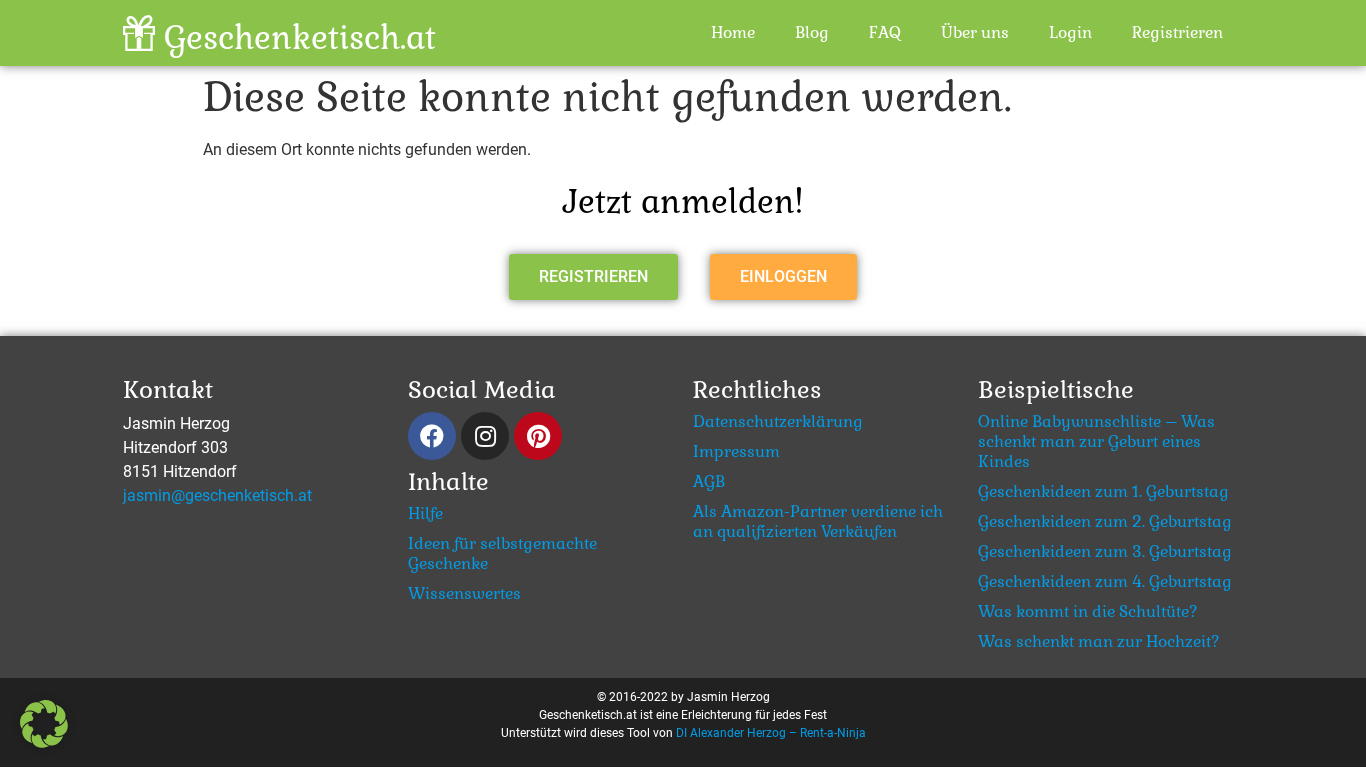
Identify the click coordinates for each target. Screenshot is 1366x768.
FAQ (885, 32)
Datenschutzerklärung (778, 422)
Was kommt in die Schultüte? (1088, 612)
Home (733, 32)
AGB (709, 482)
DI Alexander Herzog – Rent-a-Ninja (771, 733)
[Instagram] (485, 436)
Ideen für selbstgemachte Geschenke (502, 554)
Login (1070, 32)
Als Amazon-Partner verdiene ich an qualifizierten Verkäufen (818, 522)
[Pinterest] (538, 436)
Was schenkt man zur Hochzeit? (1099, 642)
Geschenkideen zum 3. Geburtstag (1105, 552)
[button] (593, 277)
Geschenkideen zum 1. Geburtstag (1103, 492)
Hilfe (425, 514)
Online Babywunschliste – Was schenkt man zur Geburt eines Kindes (1096, 442)
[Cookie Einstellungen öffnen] (44, 742)
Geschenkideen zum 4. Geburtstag (1105, 582)
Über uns (975, 32)
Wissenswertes (464, 594)
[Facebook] (432, 436)
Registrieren (1177, 32)
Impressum (736, 452)
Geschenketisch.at (300, 37)
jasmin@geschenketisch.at (217, 495)
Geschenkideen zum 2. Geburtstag (1105, 522)
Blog (812, 32)
